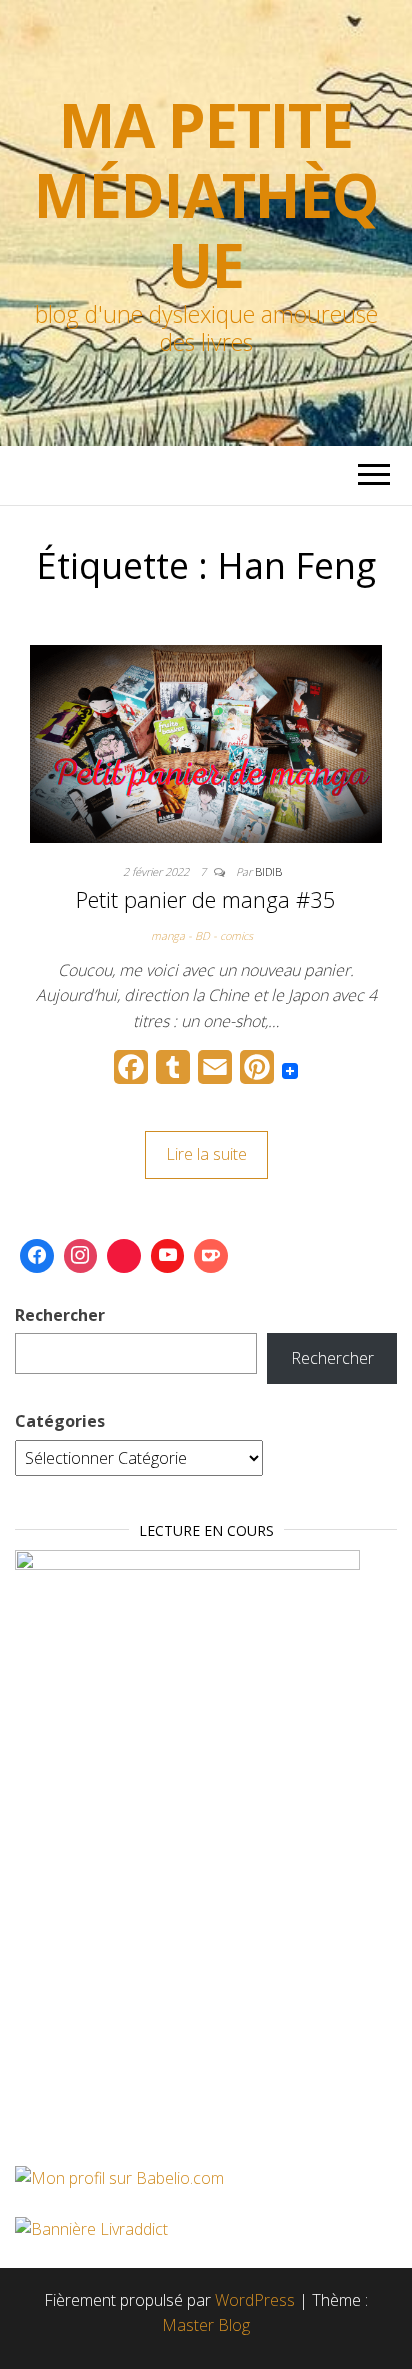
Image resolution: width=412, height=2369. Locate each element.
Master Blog (206, 2325)
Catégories (60, 1421)
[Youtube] (168, 1256)
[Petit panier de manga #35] (206, 742)
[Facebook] (37, 1256)
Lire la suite (206, 1154)
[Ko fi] (211, 1256)
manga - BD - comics (202, 935)
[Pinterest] (124, 1256)
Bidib (268, 871)
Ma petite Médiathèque (205, 195)
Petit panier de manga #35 (206, 899)
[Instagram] (81, 1256)
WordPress (255, 2300)
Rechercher (60, 1315)
